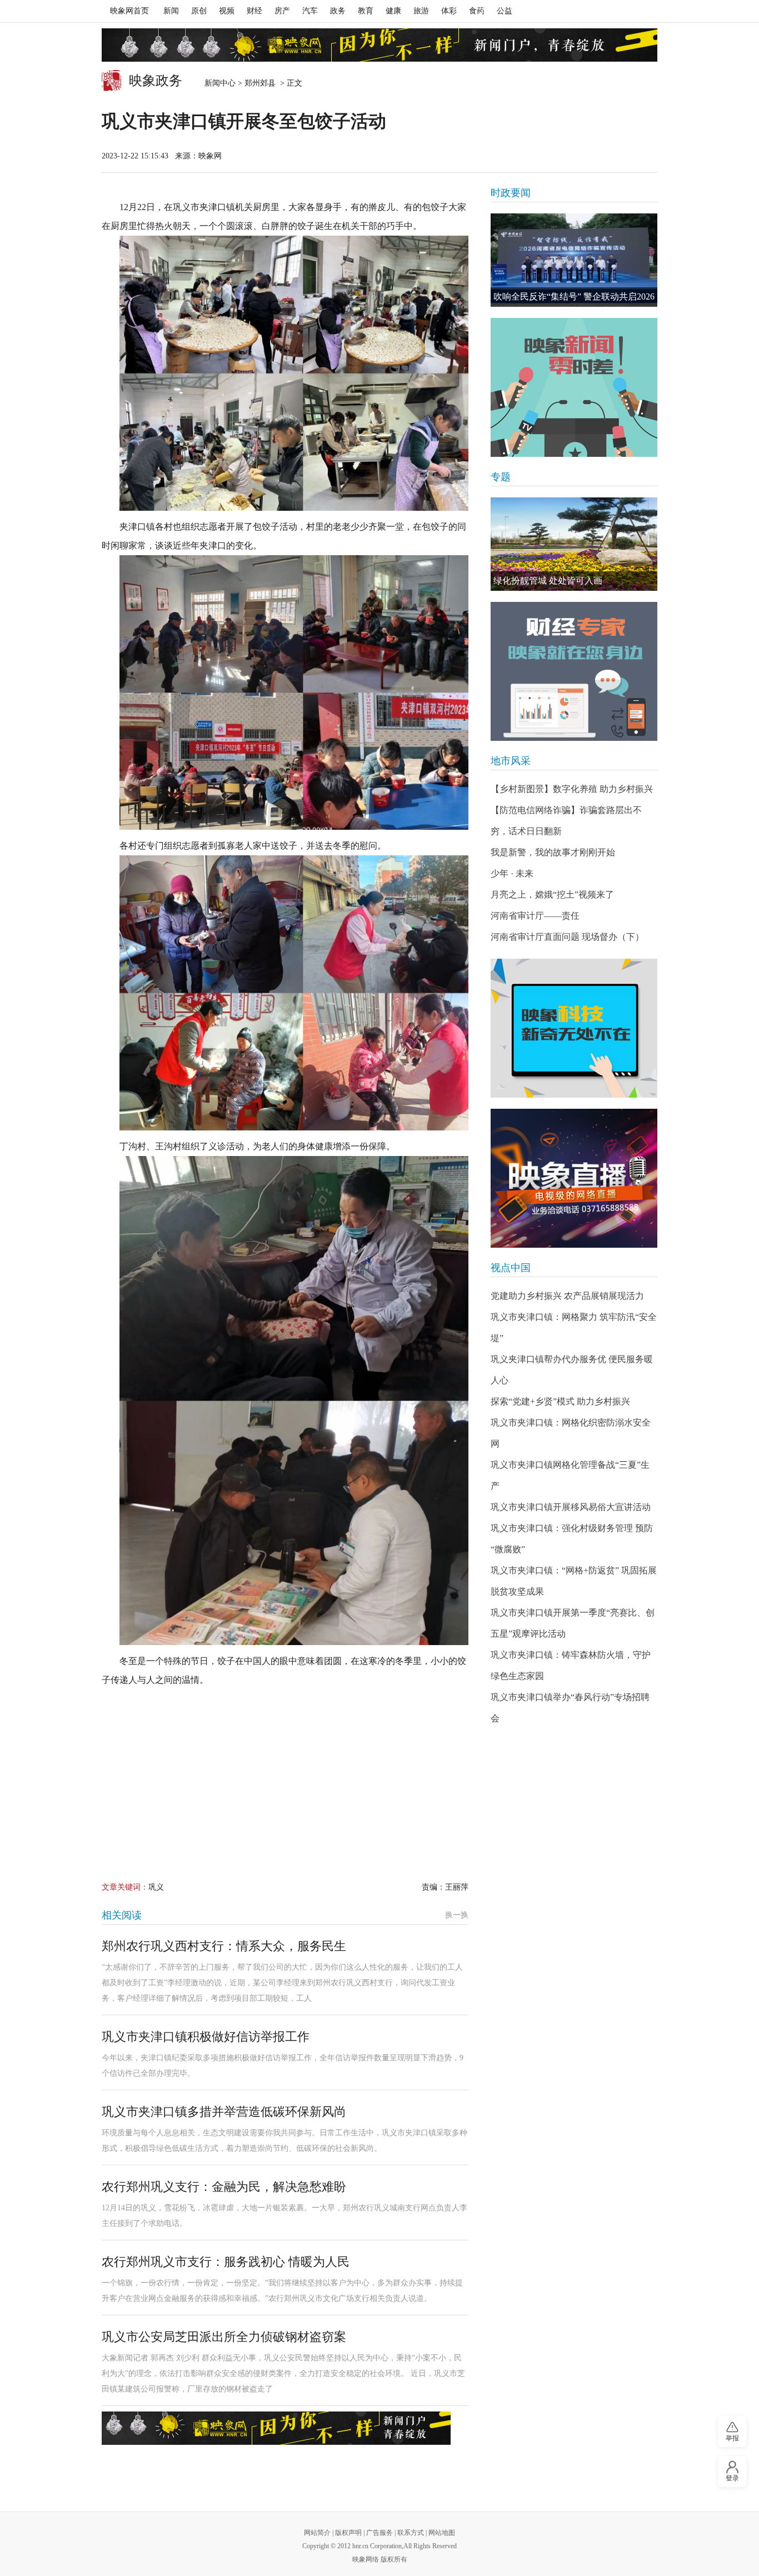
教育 (366, 11)
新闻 (171, 11)
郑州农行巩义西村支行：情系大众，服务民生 (224, 1946)
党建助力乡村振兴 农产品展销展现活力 (567, 1296)
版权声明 (348, 2533)
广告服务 (379, 2533)
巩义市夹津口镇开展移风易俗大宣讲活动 (571, 1507)
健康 (393, 11)
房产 (282, 11)
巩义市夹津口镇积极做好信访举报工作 (206, 2037)
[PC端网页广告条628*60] (276, 2428)
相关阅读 (122, 1915)
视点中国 (511, 1268)
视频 (227, 11)
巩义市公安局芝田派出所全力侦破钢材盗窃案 (224, 2337)
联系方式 (411, 2533)
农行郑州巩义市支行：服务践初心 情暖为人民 (226, 2262)
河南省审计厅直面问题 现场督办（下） (567, 937)
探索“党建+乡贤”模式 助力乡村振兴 (560, 1401)
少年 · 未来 (512, 873)
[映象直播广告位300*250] (574, 1178)
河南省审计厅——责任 (535, 916)
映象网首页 (129, 11)
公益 (505, 11)
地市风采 (511, 761)
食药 (477, 11)
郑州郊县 (261, 83)
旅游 (421, 11)
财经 (254, 11)
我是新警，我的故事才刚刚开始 (553, 852)
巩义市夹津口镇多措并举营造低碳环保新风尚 (224, 2112)
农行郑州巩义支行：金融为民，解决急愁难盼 (224, 2187)
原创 (199, 11)
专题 (501, 477)
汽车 (310, 11)
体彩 (449, 11)
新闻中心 (220, 83)
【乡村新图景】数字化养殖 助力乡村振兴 (572, 789)
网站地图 (442, 2533)
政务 (338, 11)
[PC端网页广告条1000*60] (379, 45)
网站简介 (317, 2533)
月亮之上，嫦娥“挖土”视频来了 (552, 895)
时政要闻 (511, 193)
